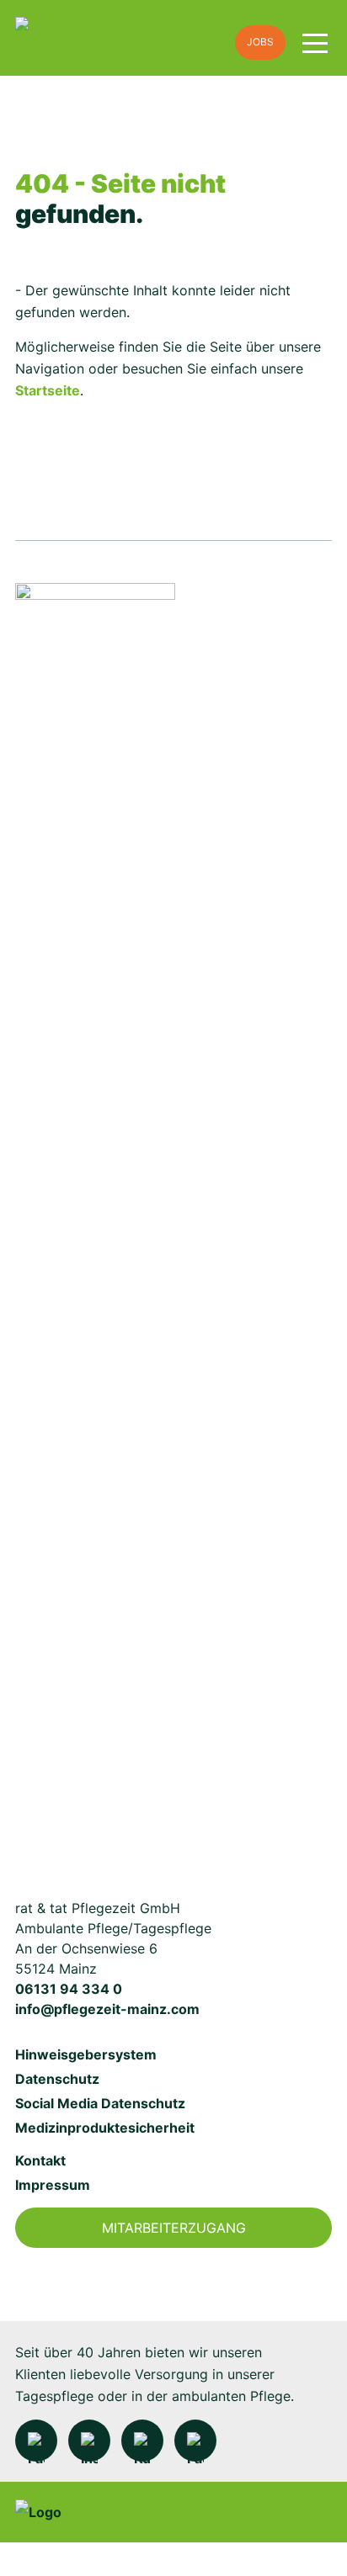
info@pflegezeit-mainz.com (107, 2009)
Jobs (260, 42)
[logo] (117, 42)
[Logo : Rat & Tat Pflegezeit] (95, 1214)
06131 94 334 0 (69, 1989)
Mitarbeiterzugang (174, 2228)
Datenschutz (57, 2079)
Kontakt (40, 2160)
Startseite (48, 390)
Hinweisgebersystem (86, 2054)
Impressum (53, 2185)
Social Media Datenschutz (100, 2103)
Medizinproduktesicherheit (105, 2128)
